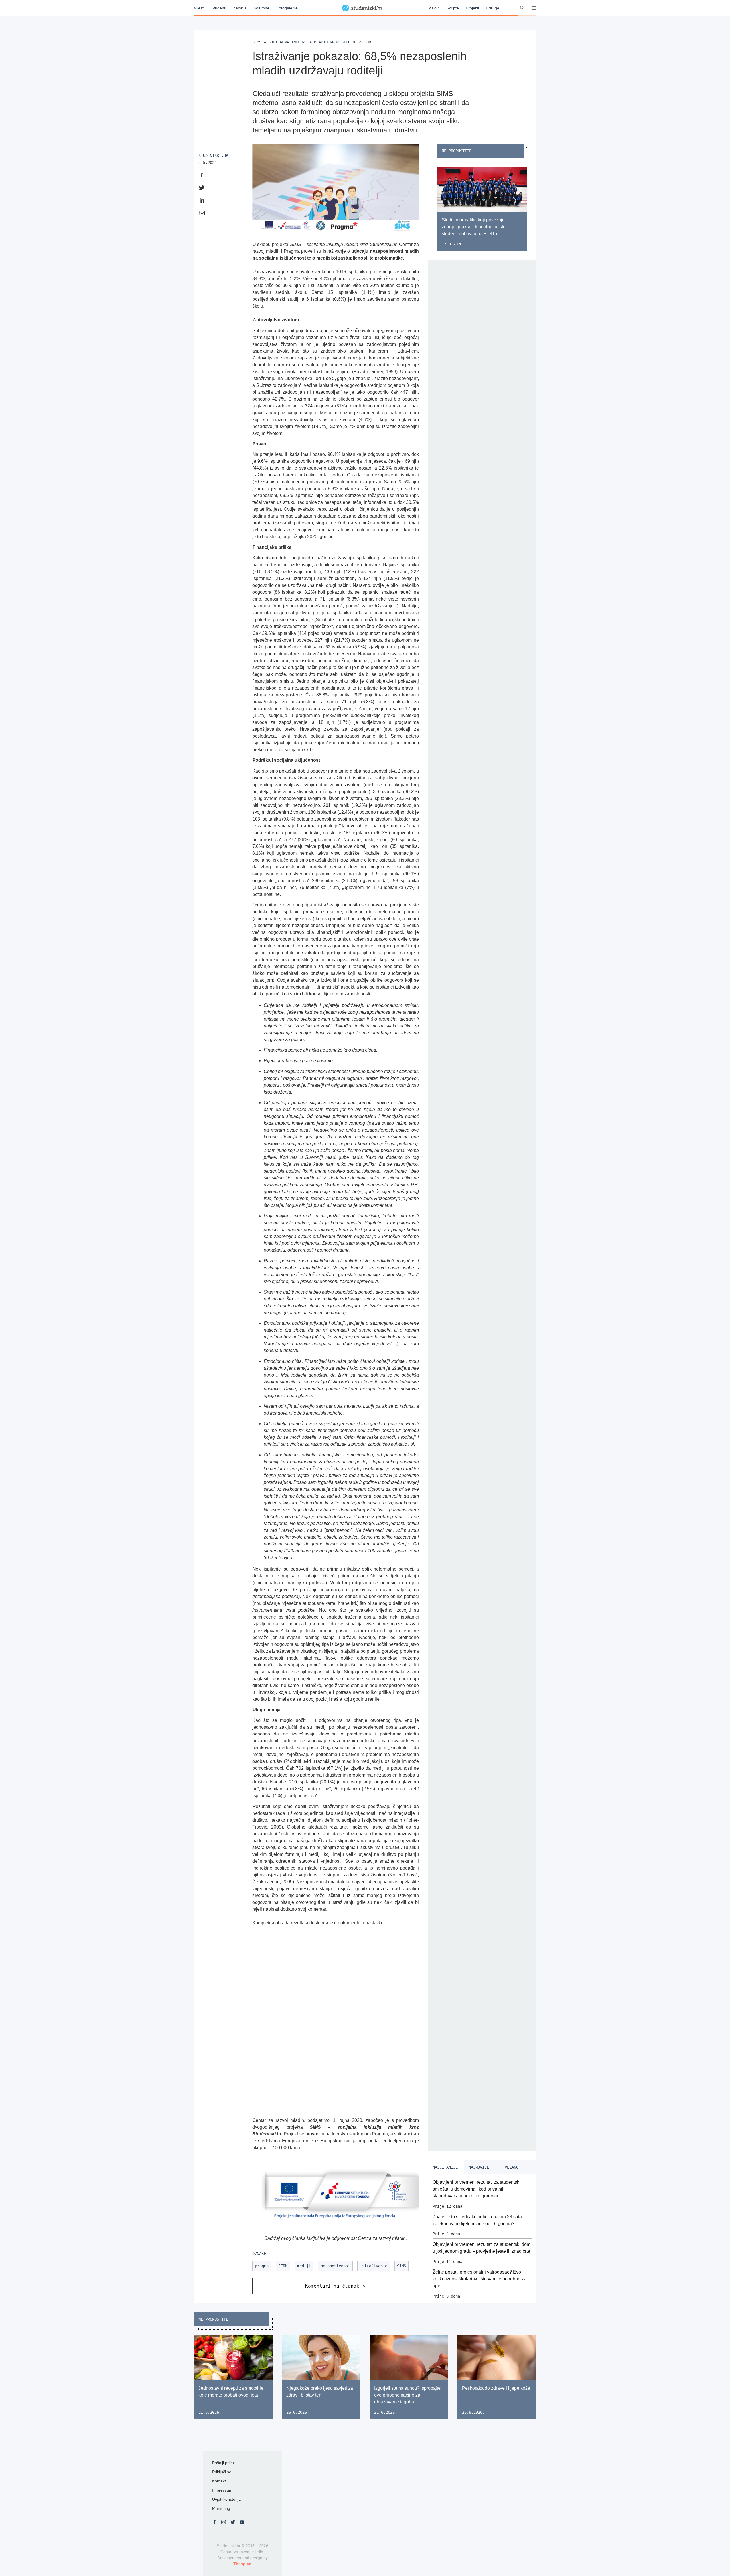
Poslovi (433, 8)
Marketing (221, 2508)
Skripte (453, 8)
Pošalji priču (223, 2463)
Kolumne (261, 8)
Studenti (219, 8)
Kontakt (219, 2481)
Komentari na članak (332, 2286)
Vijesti (199, 8)
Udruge (493, 8)
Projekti (472, 8)
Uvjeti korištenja (226, 2499)
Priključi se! (222, 2472)
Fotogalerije (287, 8)
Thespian (242, 2564)
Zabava (240, 8)
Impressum (222, 2490)
